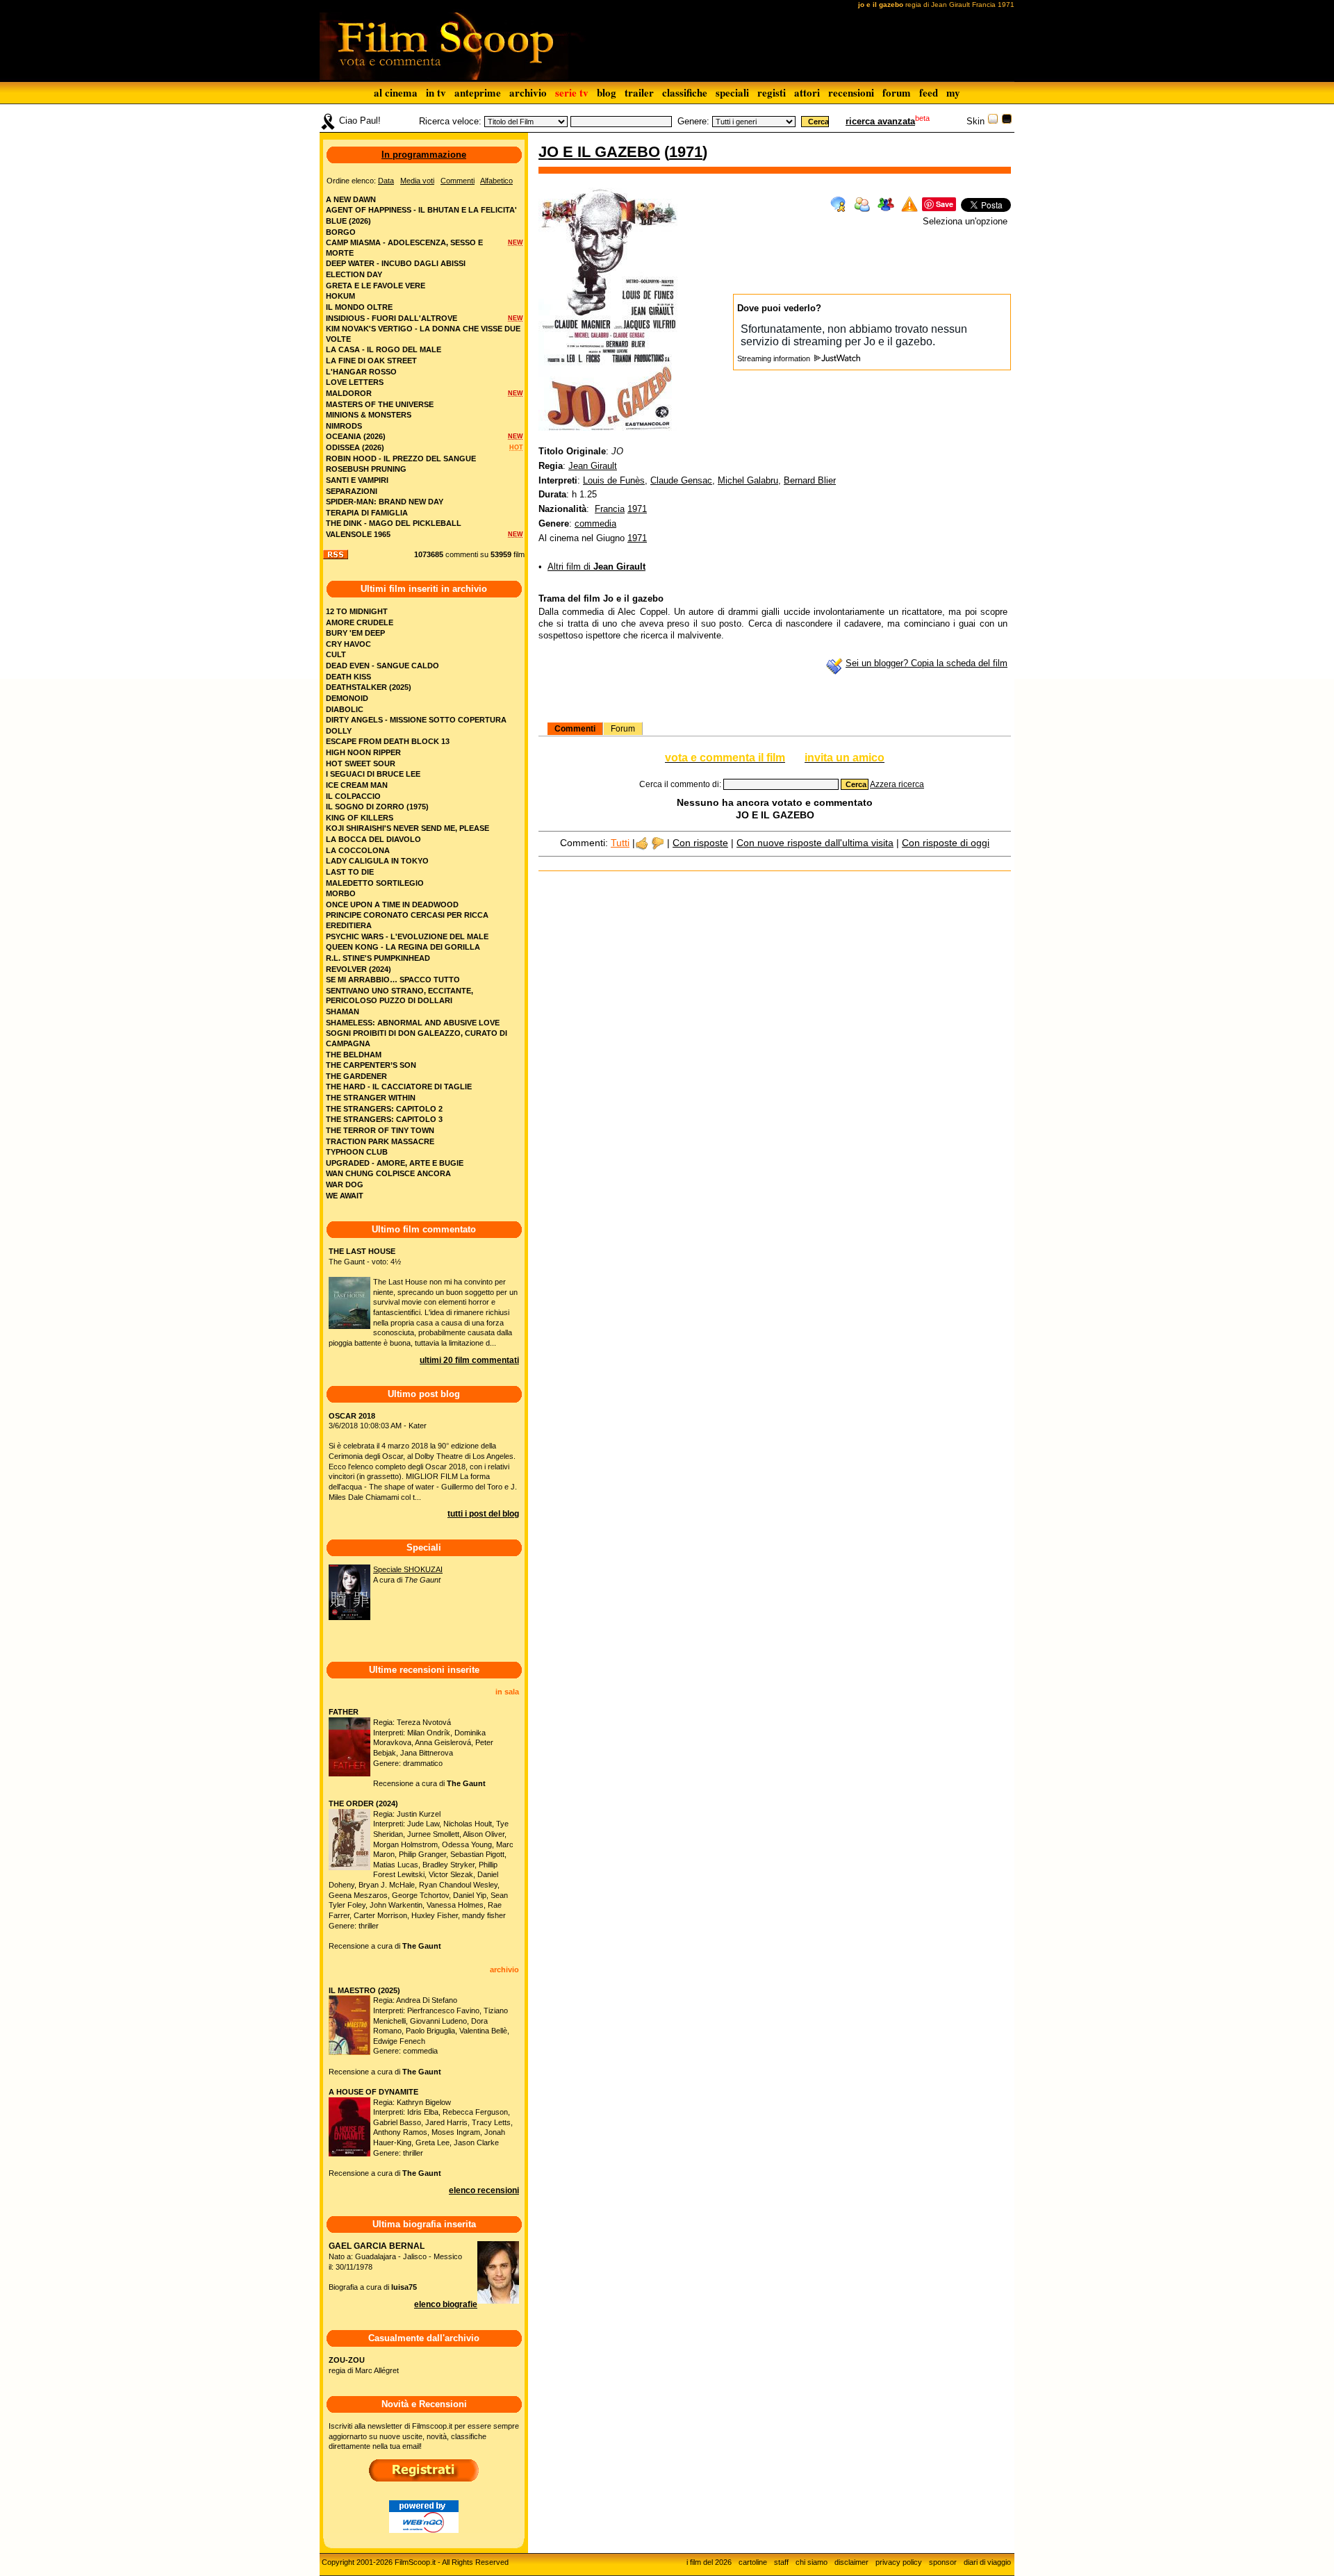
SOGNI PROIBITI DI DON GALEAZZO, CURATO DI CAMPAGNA (417, 1038)
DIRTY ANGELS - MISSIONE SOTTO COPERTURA (416, 720)
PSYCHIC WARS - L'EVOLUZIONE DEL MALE (407, 936)
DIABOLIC (345, 709)
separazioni (352, 491)
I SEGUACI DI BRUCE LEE (373, 774)
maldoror (349, 393)
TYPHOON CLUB (357, 1152)
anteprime (478, 92)
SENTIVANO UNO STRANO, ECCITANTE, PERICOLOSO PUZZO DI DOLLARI (400, 996)
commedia (595, 523)
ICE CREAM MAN (357, 785)
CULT (336, 654)
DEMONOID (347, 698)
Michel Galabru (748, 480)
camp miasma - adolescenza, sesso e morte (404, 248)
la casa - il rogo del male (384, 349)
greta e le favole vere (376, 286)
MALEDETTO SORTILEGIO (375, 883)
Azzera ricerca (897, 784)
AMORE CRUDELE (360, 622)
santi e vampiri (357, 480)
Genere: (693, 121)
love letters (355, 382)
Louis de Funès (614, 480)
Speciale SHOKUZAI (408, 1569)
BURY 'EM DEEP (355, 633)
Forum (623, 729)
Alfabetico (496, 181)
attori (807, 92)
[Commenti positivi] (642, 843)
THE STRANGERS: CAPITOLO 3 (384, 1119)
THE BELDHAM (354, 1055)
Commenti (575, 729)
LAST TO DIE (350, 872)
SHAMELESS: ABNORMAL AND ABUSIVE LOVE (413, 1023)
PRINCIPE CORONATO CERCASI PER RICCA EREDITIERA (407, 920)
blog (607, 92)
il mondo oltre (359, 307)
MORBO (341, 893)
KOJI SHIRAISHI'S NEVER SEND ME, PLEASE (407, 828)
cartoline (753, 2562)
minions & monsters (369, 415)
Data (386, 181)
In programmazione (424, 155)
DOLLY (339, 731)
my (953, 92)
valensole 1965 (358, 534)
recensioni (851, 92)
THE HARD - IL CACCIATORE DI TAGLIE (399, 1087)
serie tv (572, 92)
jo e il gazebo (599, 152)
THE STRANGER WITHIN (371, 1098)
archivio (528, 92)
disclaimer (851, 2562)
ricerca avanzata (880, 121)
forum (897, 92)
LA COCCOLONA (358, 850)
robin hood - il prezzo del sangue (401, 459)
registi (772, 92)
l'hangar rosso (361, 372)
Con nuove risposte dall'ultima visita (815, 843)
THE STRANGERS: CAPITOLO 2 (384, 1109)
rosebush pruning (366, 469)
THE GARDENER (356, 1076)
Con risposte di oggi (946, 843)
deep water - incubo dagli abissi (396, 263)
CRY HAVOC (348, 644)
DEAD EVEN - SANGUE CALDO (382, 666)
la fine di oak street (371, 361)
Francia (610, 509)
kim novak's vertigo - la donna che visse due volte (423, 334)
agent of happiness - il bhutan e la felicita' (421, 210)
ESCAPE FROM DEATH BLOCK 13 (388, 741)
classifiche (685, 92)
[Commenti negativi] (658, 843)
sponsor (943, 2562)
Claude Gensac (681, 480)
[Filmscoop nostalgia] (1007, 121)
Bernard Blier (810, 480)
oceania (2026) (356, 436)
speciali (732, 92)
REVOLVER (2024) (359, 969)
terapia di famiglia (367, 513)
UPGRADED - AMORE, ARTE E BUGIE (395, 1163)
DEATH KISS (348, 677)
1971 (686, 152)
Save (945, 204)
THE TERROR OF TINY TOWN (380, 1130)
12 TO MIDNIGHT (357, 611)
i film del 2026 (709, 2562)
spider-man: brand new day (385, 502)
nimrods (344, 426)
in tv (436, 92)
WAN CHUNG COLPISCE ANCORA (388, 1173)
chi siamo (812, 2562)
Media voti (417, 181)
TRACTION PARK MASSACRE (380, 1141)
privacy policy (899, 2562)
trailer (639, 92)
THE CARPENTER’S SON (371, 1065)
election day (354, 274)
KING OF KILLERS (360, 818)
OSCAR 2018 (352, 1416)
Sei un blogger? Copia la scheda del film (927, 663)
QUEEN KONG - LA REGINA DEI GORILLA (403, 947)
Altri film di (596, 567)
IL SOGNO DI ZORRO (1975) (377, 807)
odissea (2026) (355, 447)
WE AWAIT (345, 1196)
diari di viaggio (987, 2562)
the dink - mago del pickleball (394, 523)
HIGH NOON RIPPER (363, 752)
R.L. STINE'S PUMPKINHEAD (378, 958)
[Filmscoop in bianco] (993, 121)
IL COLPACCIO (353, 796)
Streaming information (775, 358)
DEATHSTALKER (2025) (369, 687)
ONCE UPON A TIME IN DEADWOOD (392, 905)
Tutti (620, 843)
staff (781, 2562)
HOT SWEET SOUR (361, 763)
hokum (340, 296)
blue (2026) (348, 221)
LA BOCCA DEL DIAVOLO (373, 839)
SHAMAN (343, 1012)
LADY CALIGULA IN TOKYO (377, 861)
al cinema (396, 92)
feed (929, 92)
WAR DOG (345, 1184)
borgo (341, 232)
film (519, 554)
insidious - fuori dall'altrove (392, 318)
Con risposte (700, 843)
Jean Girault (593, 466)
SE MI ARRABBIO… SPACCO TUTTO (393, 980)
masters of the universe (380, 404)
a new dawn (351, 199)
